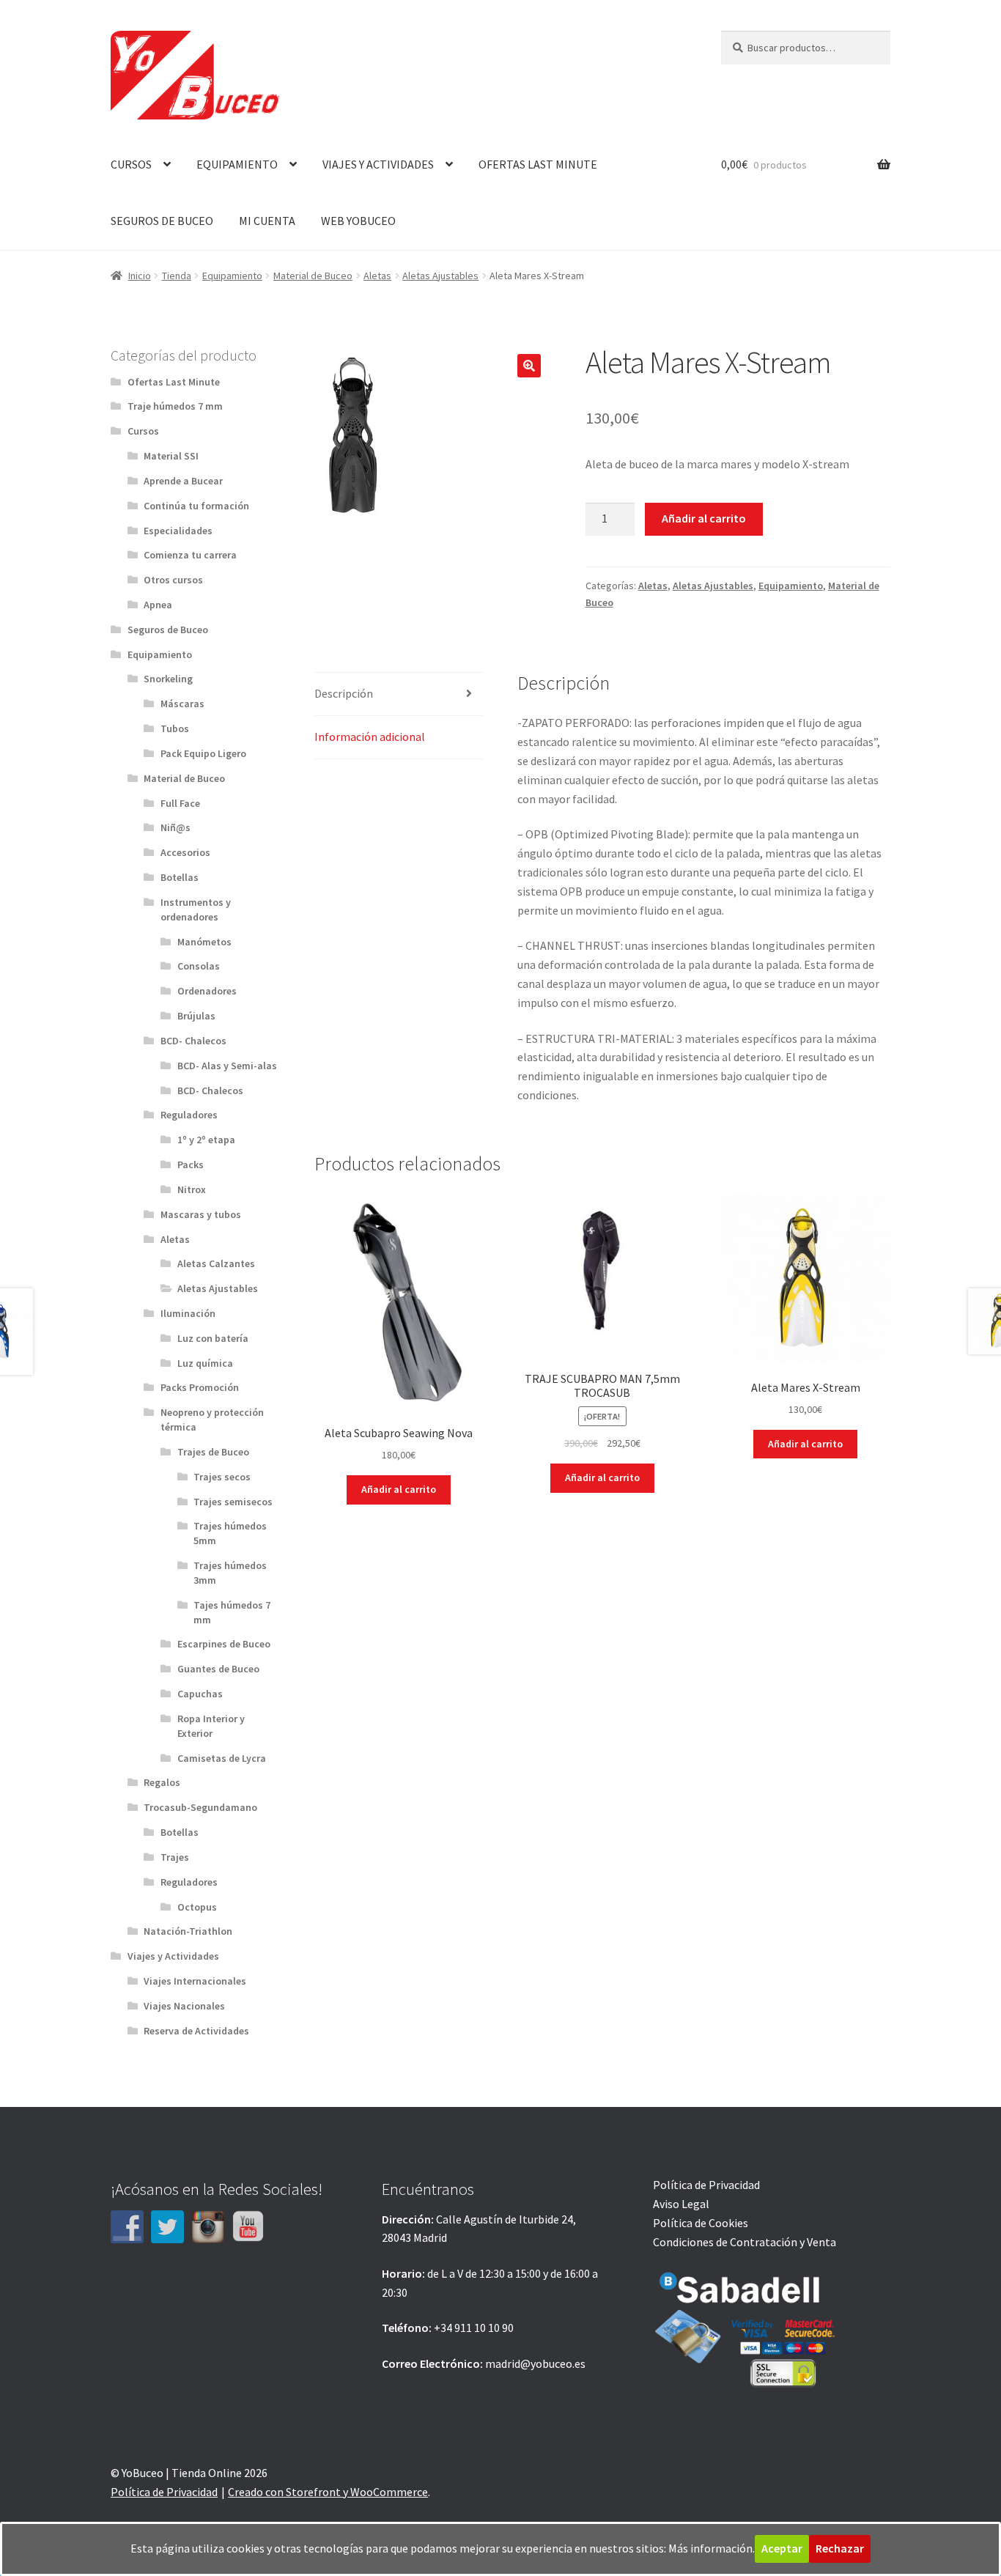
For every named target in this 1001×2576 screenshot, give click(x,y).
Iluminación (188, 1313)
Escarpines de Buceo (224, 1644)
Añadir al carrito (704, 518)
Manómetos (204, 942)
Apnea (158, 605)
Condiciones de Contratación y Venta (745, 2242)
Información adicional (370, 737)
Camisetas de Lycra (222, 1758)
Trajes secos (222, 1477)
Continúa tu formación (196, 506)
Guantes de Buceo (218, 1669)
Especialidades (178, 531)
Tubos (175, 728)
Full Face (180, 803)
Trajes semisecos (233, 1502)
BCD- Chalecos (193, 1041)
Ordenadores (207, 991)
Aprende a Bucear (183, 481)
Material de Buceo (313, 276)
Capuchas (200, 1694)
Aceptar (782, 2548)
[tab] (399, 694)
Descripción (344, 693)
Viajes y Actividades (173, 1956)
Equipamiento (232, 276)
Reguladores (189, 1115)
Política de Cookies (701, 2223)
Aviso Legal (681, 2204)
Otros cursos (173, 580)
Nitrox (192, 1189)
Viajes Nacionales (184, 2006)
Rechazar (840, 2548)
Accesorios (185, 852)
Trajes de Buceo (213, 1452)
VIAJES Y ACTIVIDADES (378, 164)
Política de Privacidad (706, 2185)
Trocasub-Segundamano (200, 1807)
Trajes (175, 1857)
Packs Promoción (200, 1387)
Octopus (197, 1907)
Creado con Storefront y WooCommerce (328, 2492)
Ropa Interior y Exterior (211, 1726)
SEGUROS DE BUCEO (162, 221)
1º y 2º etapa (206, 1140)
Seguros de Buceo (168, 630)
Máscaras (182, 704)
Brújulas (196, 1016)
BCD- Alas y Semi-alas (227, 1066)
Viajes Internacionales (195, 1981)
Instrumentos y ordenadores (196, 909)
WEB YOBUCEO (358, 221)
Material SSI (171, 456)
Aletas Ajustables (440, 276)
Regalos (162, 1782)
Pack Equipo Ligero (203, 753)
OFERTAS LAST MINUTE (538, 164)
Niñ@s (176, 827)
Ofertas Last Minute (174, 382)
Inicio (140, 276)
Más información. (712, 2548)
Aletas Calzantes (216, 1263)
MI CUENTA (267, 221)
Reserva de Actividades (196, 2031)
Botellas (180, 877)
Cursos (143, 431)
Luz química (205, 1363)
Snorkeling (168, 679)
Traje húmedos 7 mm (175, 406)
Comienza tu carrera (190, 555)
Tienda (177, 276)
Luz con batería (213, 1338)
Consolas (199, 966)
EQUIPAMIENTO (237, 164)
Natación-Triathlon (188, 1931)
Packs (191, 1165)
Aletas (377, 276)
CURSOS (131, 164)
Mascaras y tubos (201, 1214)
